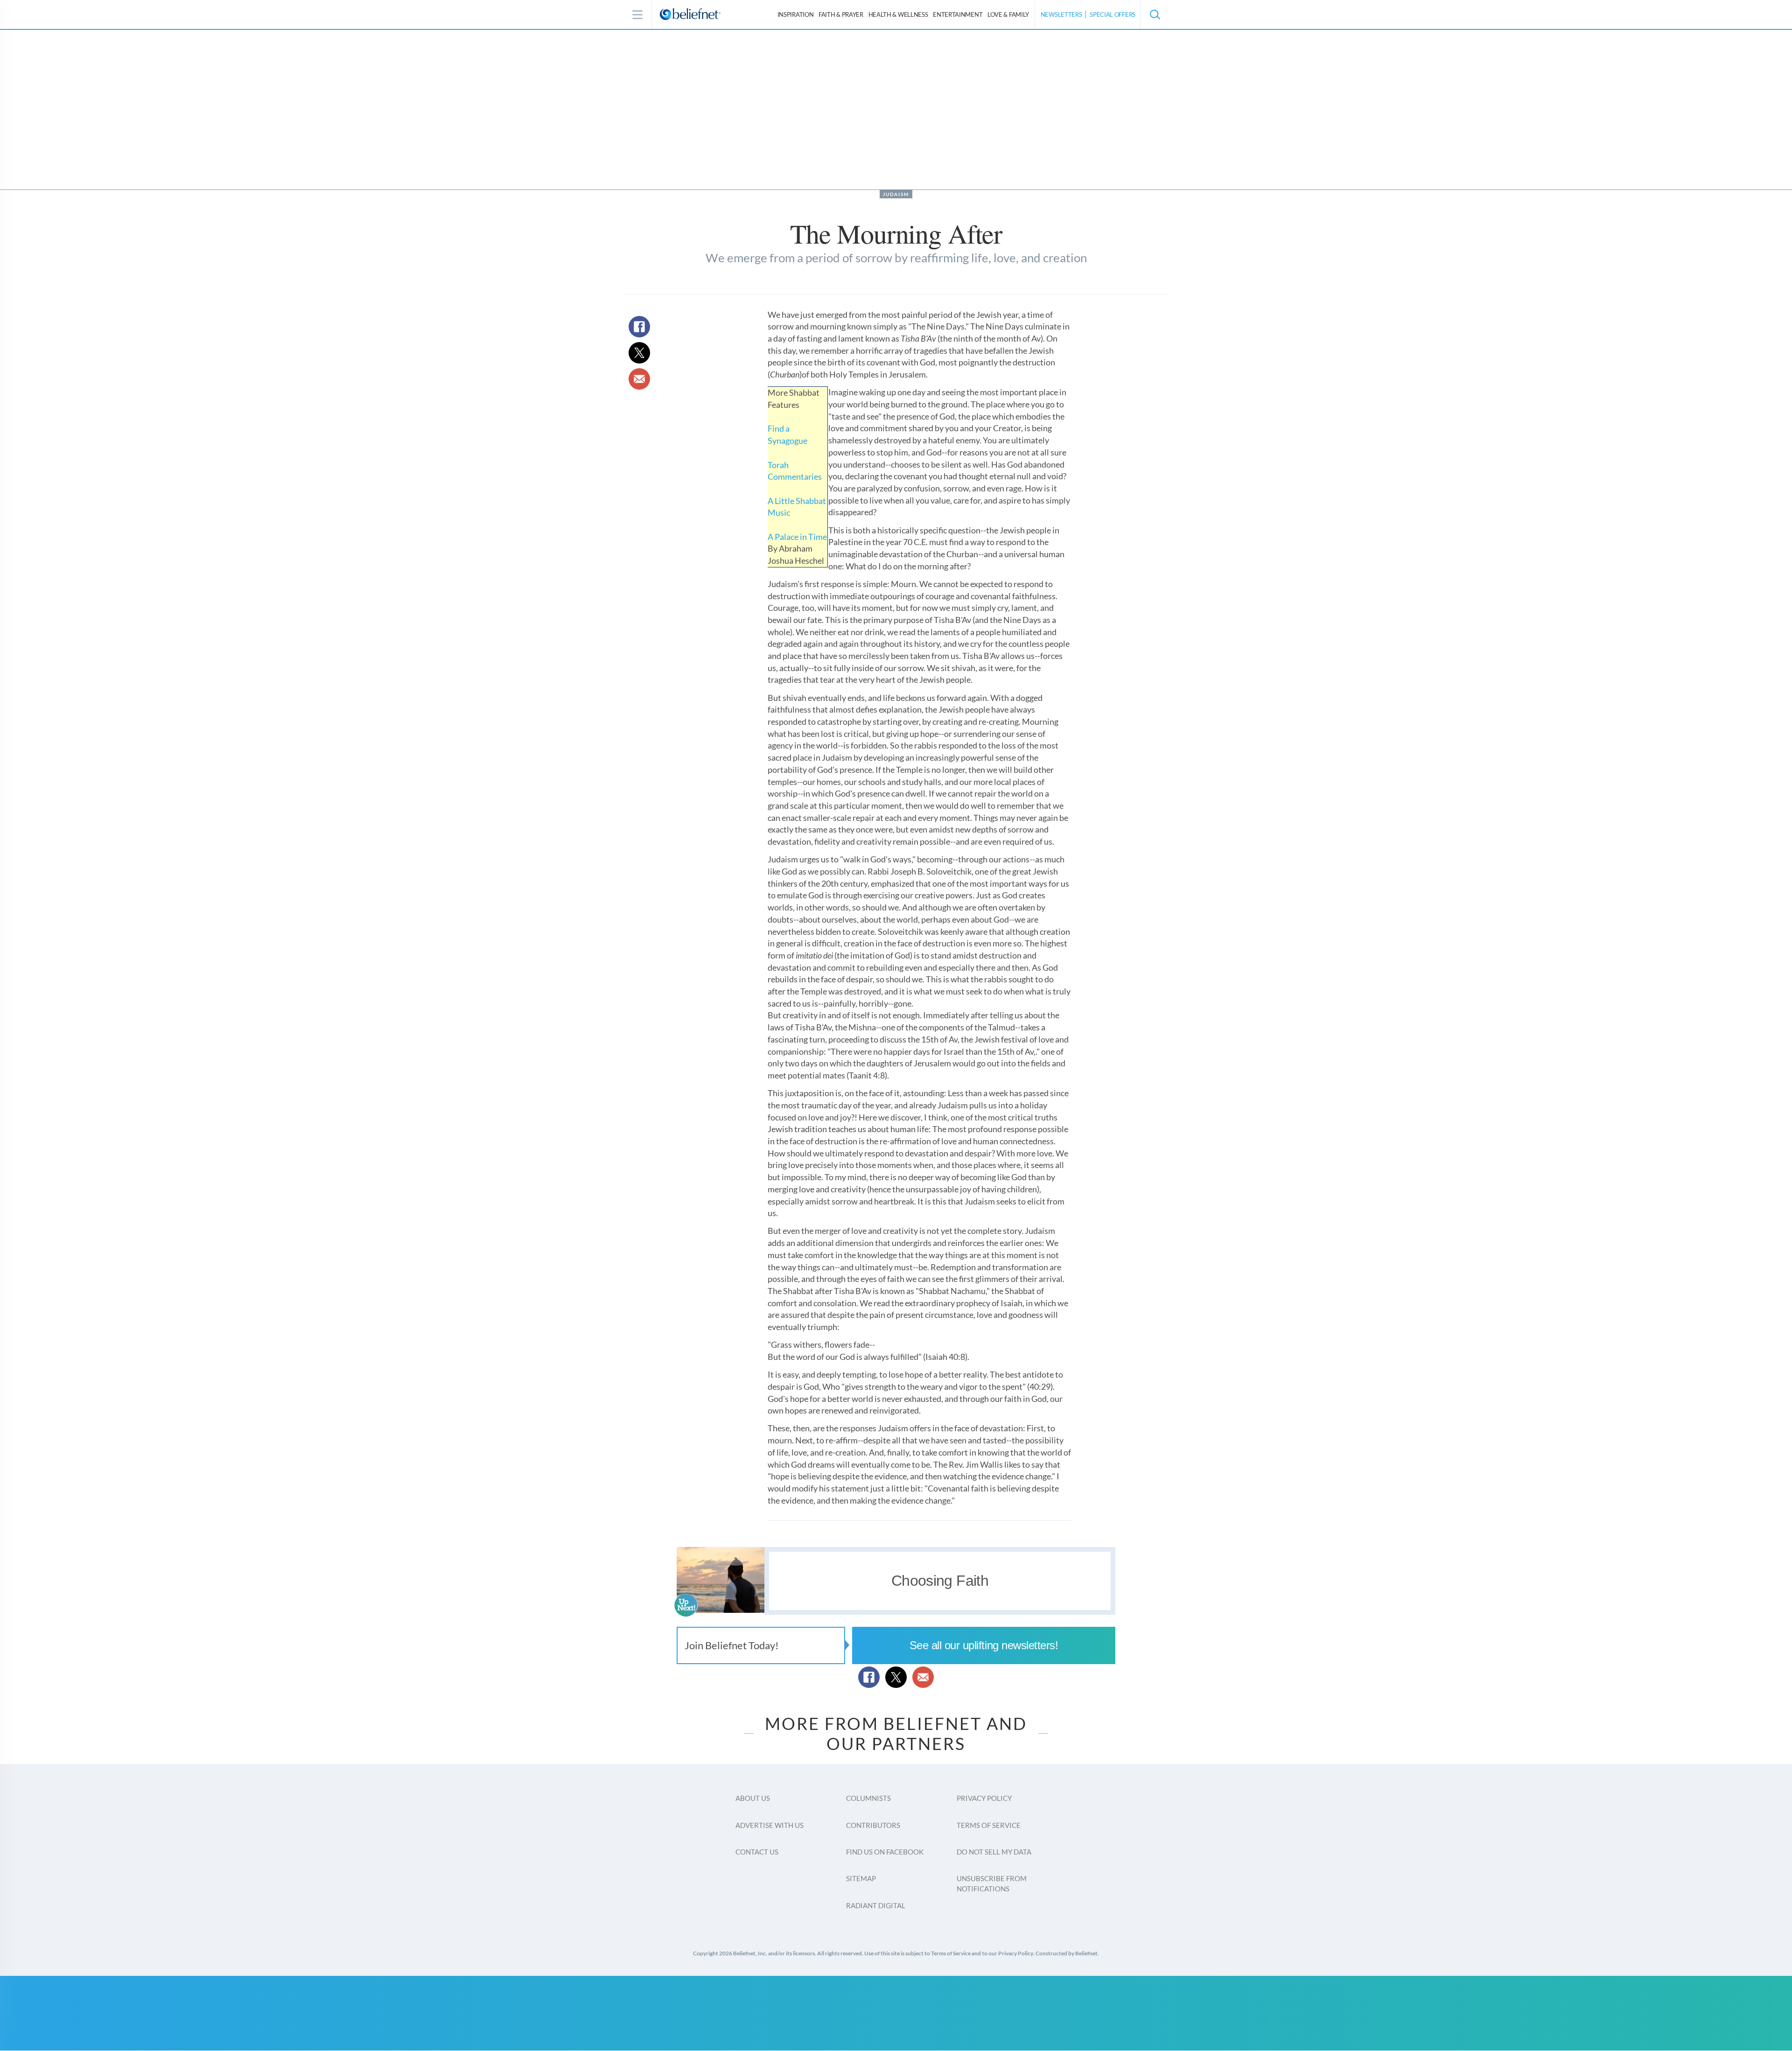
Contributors (873, 1825)
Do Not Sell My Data (994, 1852)
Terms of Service (989, 1825)
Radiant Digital (876, 1905)
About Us (753, 1798)
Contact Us (757, 1852)
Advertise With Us (770, 1825)
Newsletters (1061, 14)
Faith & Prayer (841, 14)
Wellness (898, 14)
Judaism (896, 194)
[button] (1155, 14)
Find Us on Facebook (885, 1852)
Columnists (868, 1798)
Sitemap (861, 1878)
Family (1008, 14)
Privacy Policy (984, 1798)
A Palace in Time (797, 537)
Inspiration (796, 14)
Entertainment (958, 14)
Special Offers (1113, 14)
